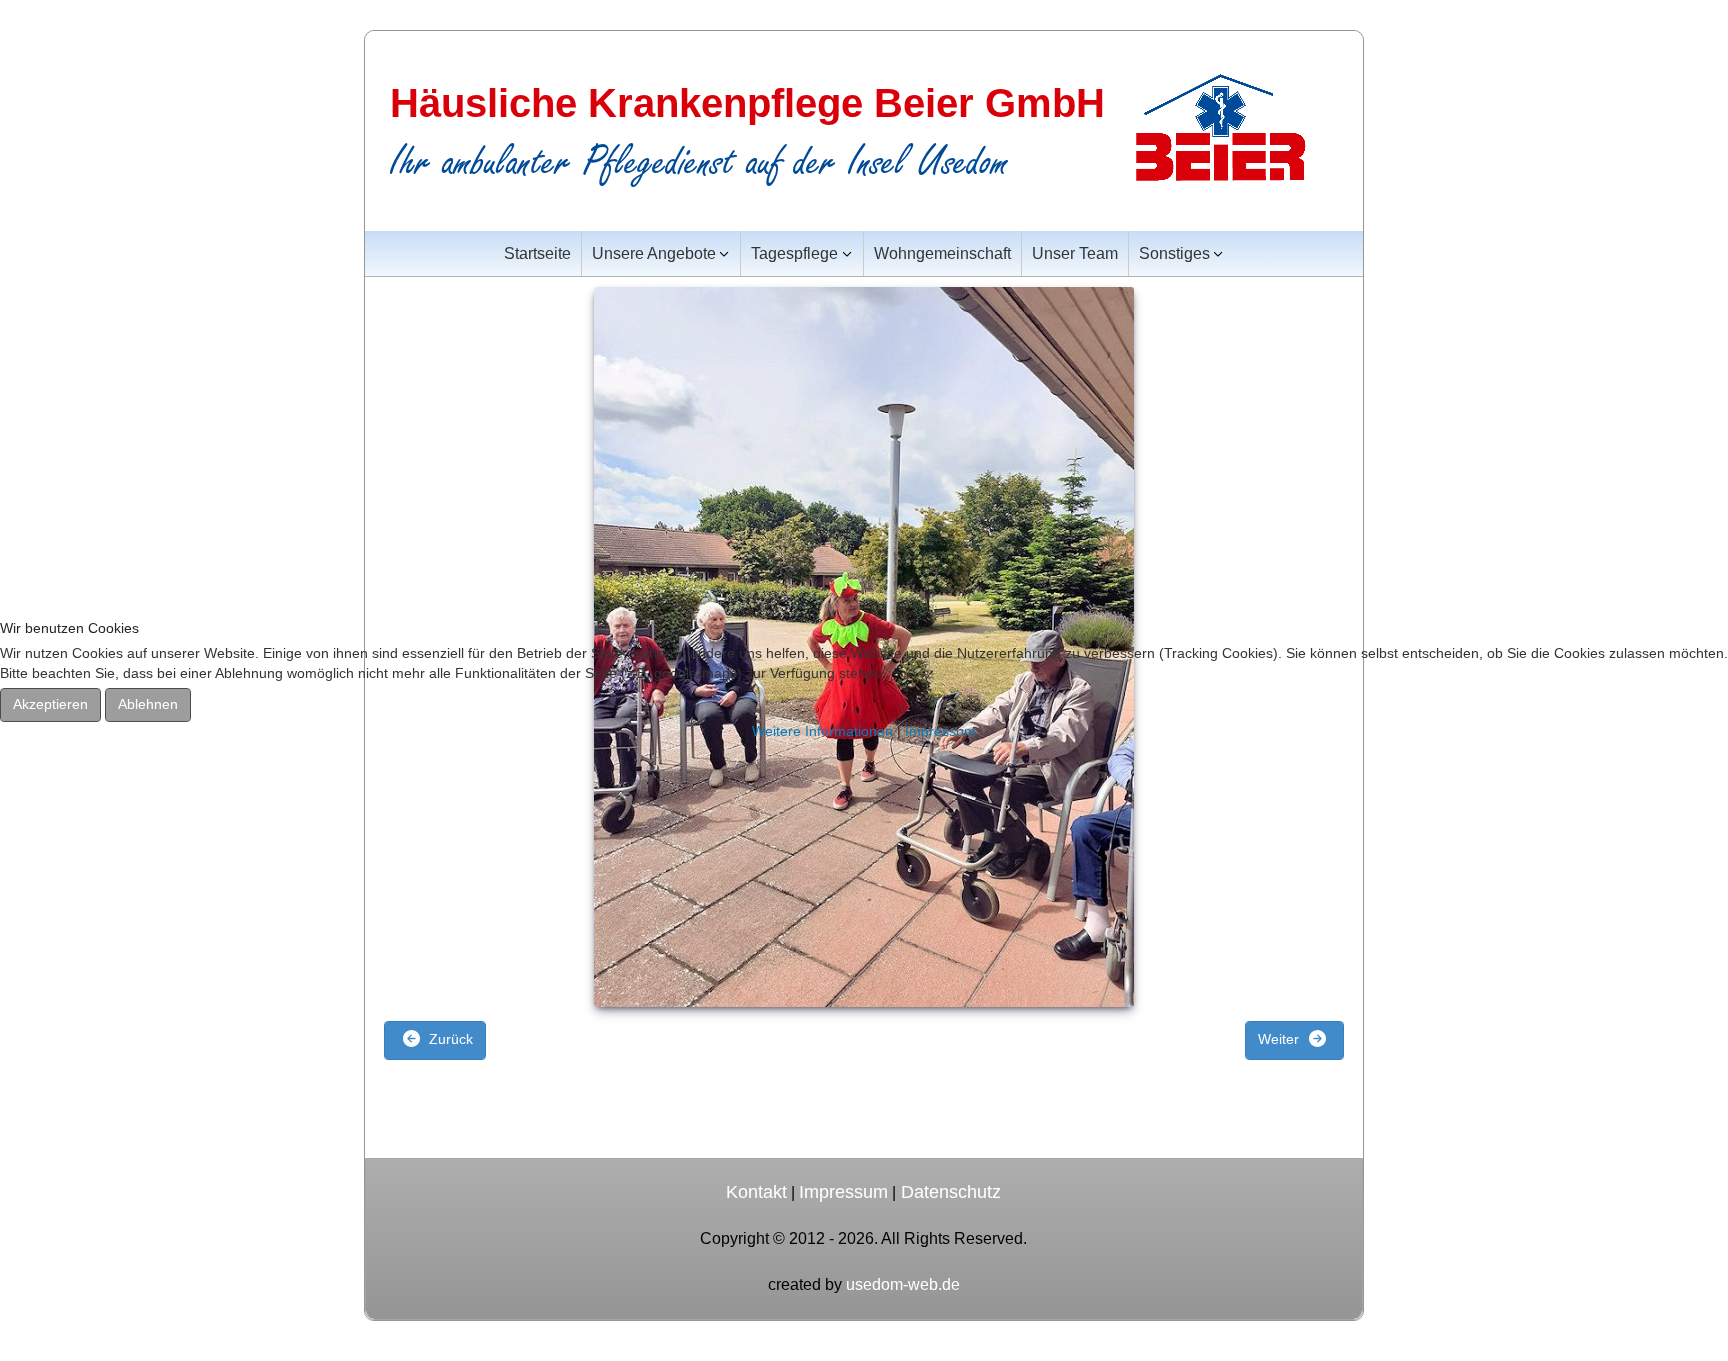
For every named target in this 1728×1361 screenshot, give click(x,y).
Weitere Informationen (822, 731)
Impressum (940, 731)
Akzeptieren (50, 704)
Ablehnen (148, 704)
